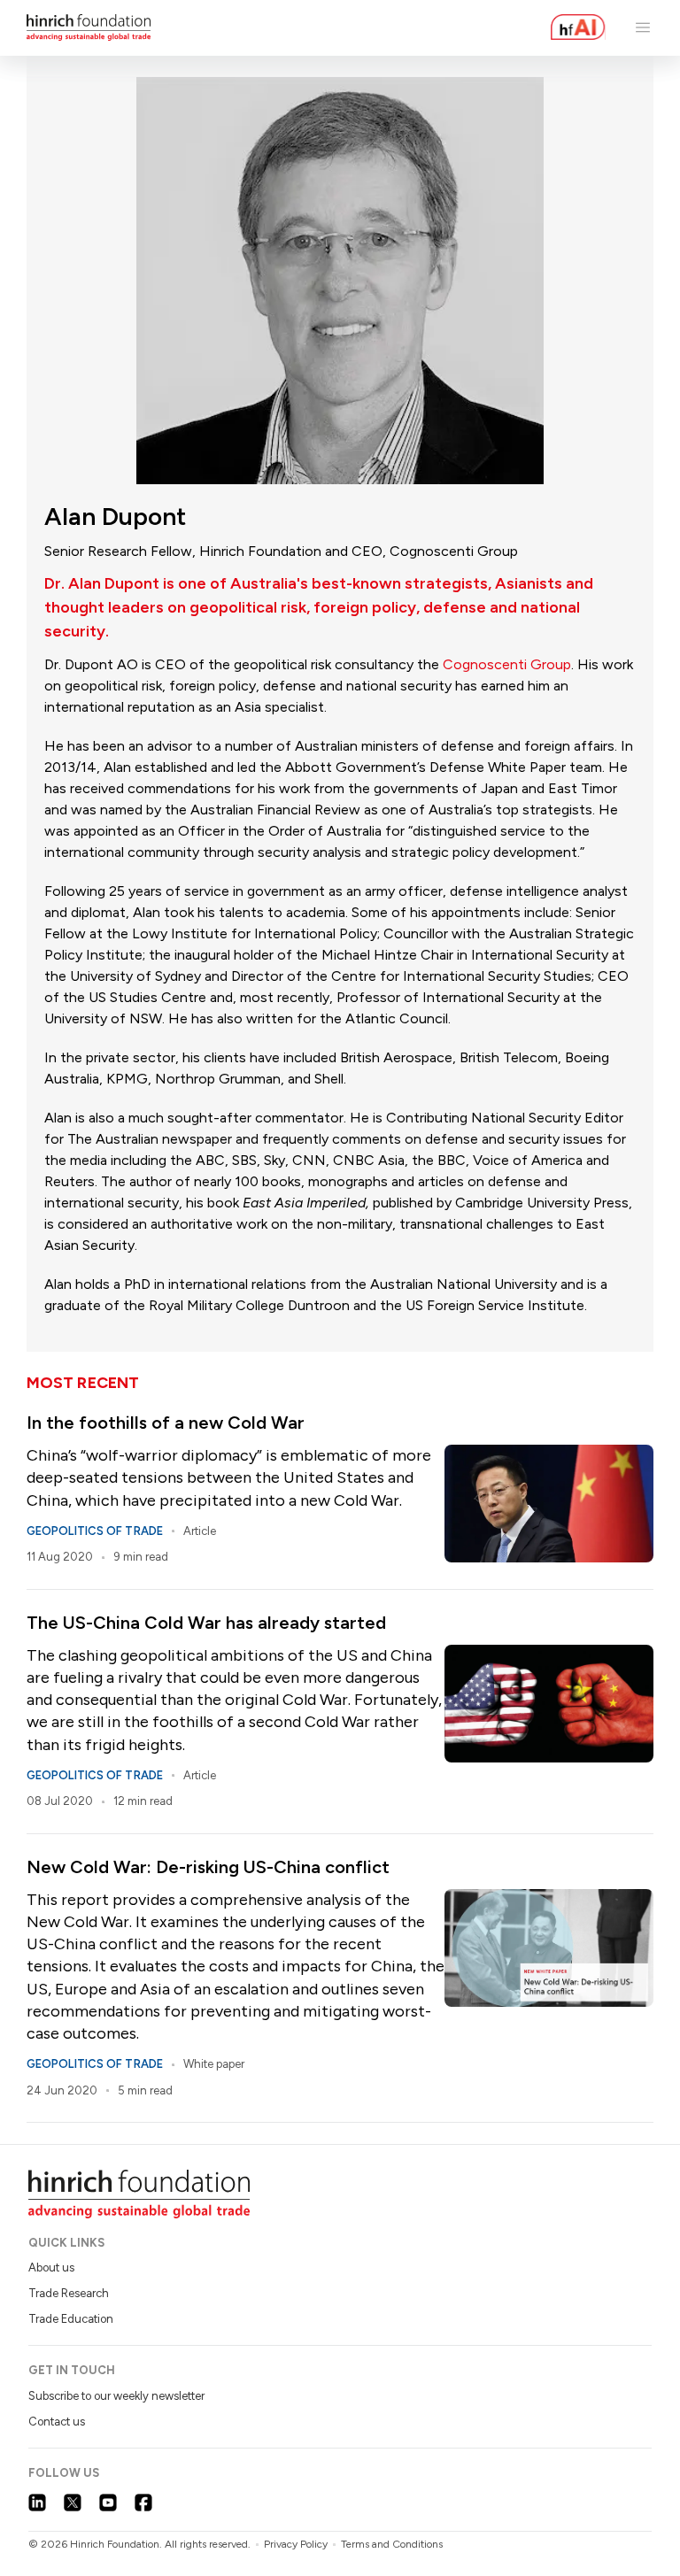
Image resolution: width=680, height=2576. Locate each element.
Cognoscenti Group (507, 664)
